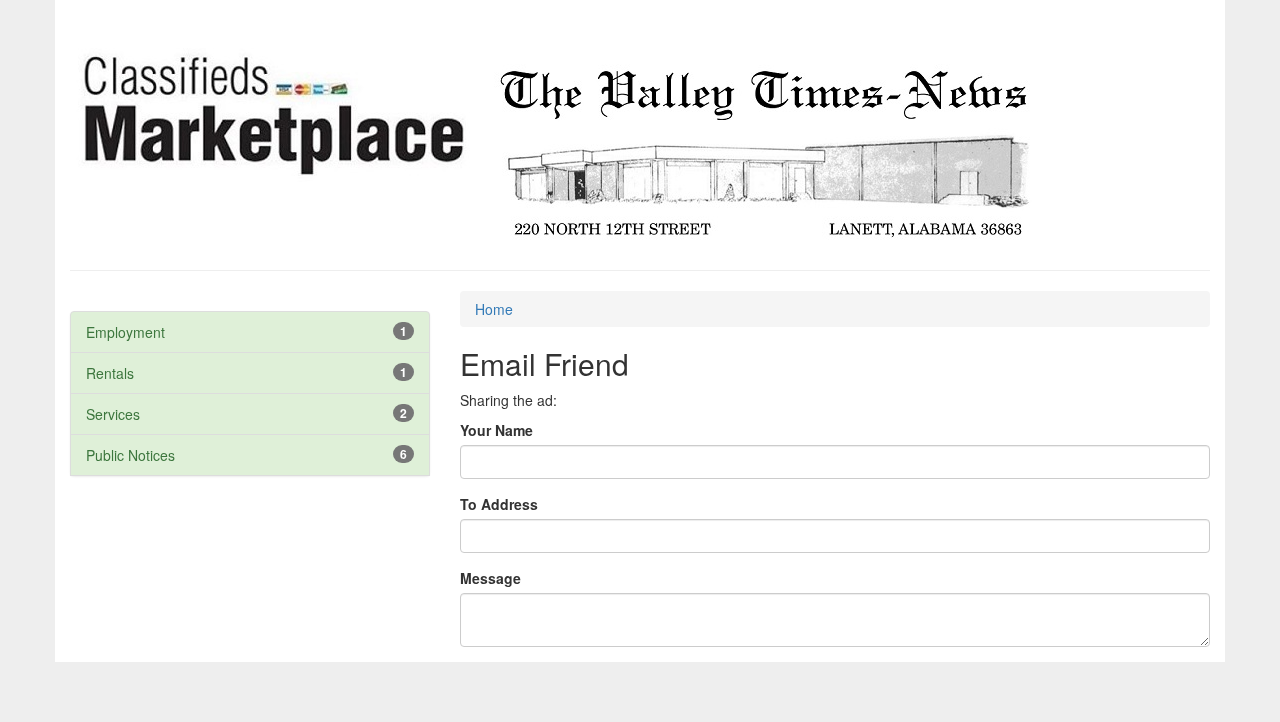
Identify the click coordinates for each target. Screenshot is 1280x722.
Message (490, 578)
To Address (499, 504)
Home (494, 309)
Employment (125, 332)
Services (113, 414)
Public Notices (130, 455)
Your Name (496, 430)
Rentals (110, 373)
